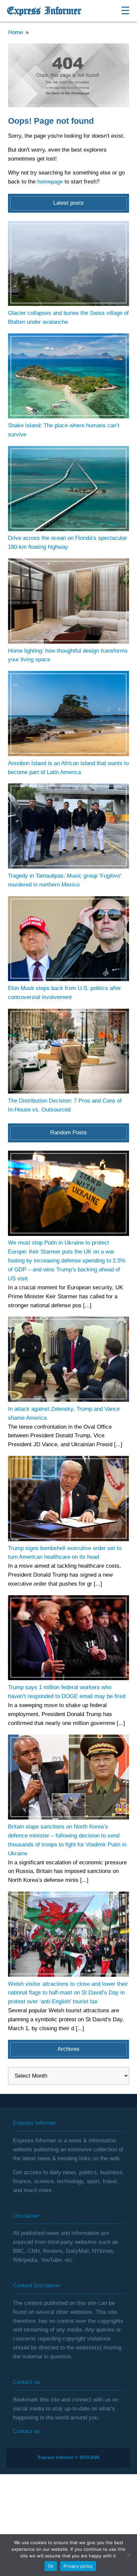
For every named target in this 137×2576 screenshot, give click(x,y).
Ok (51, 2566)
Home (16, 32)
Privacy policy (78, 2566)
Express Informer (44, 11)
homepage (50, 182)
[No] (129, 2555)
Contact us (26, 2431)
